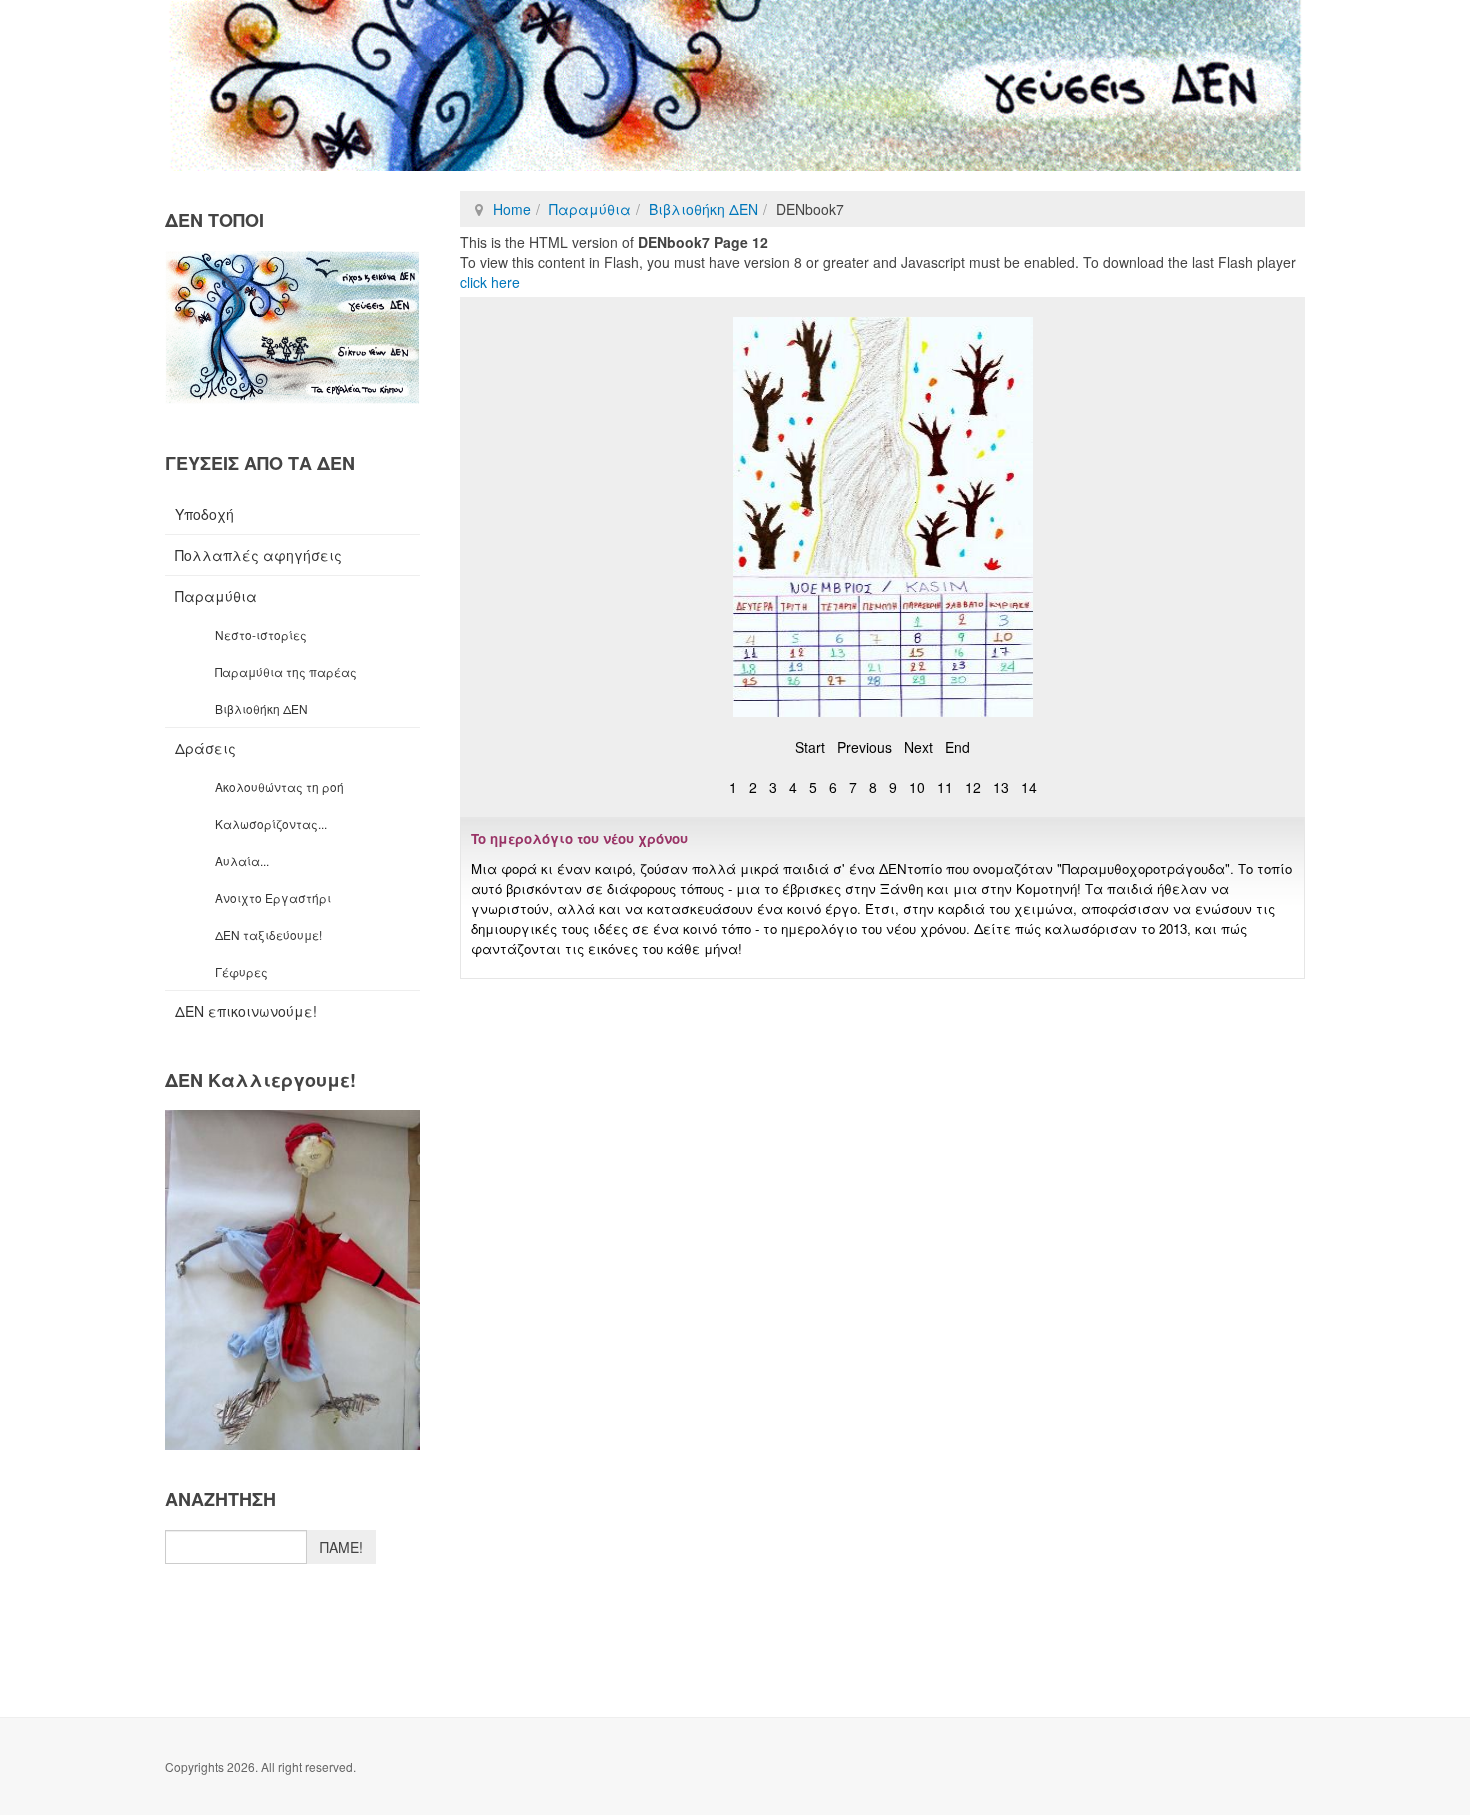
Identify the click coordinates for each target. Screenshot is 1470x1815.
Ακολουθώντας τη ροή (279, 786)
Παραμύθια (590, 209)
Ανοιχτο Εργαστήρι (273, 897)
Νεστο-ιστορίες (261, 634)
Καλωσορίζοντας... (271, 823)
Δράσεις (205, 748)
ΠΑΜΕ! (341, 1547)
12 (973, 787)
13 (1001, 787)
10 (917, 787)
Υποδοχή (204, 514)
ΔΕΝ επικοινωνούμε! (246, 1011)
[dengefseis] (735, 85)
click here (490, 282)
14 (1029, 787)
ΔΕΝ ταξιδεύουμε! (268, 934)
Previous (864, 747)
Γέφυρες (241, 971)
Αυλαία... (242, 860)
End (957, 747)
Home (512, 209)
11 (945, 787)
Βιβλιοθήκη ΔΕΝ (703, 209)
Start (810, 747)
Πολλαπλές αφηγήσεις (258, 555)
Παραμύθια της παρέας (286, 671)
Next (918, 747)
